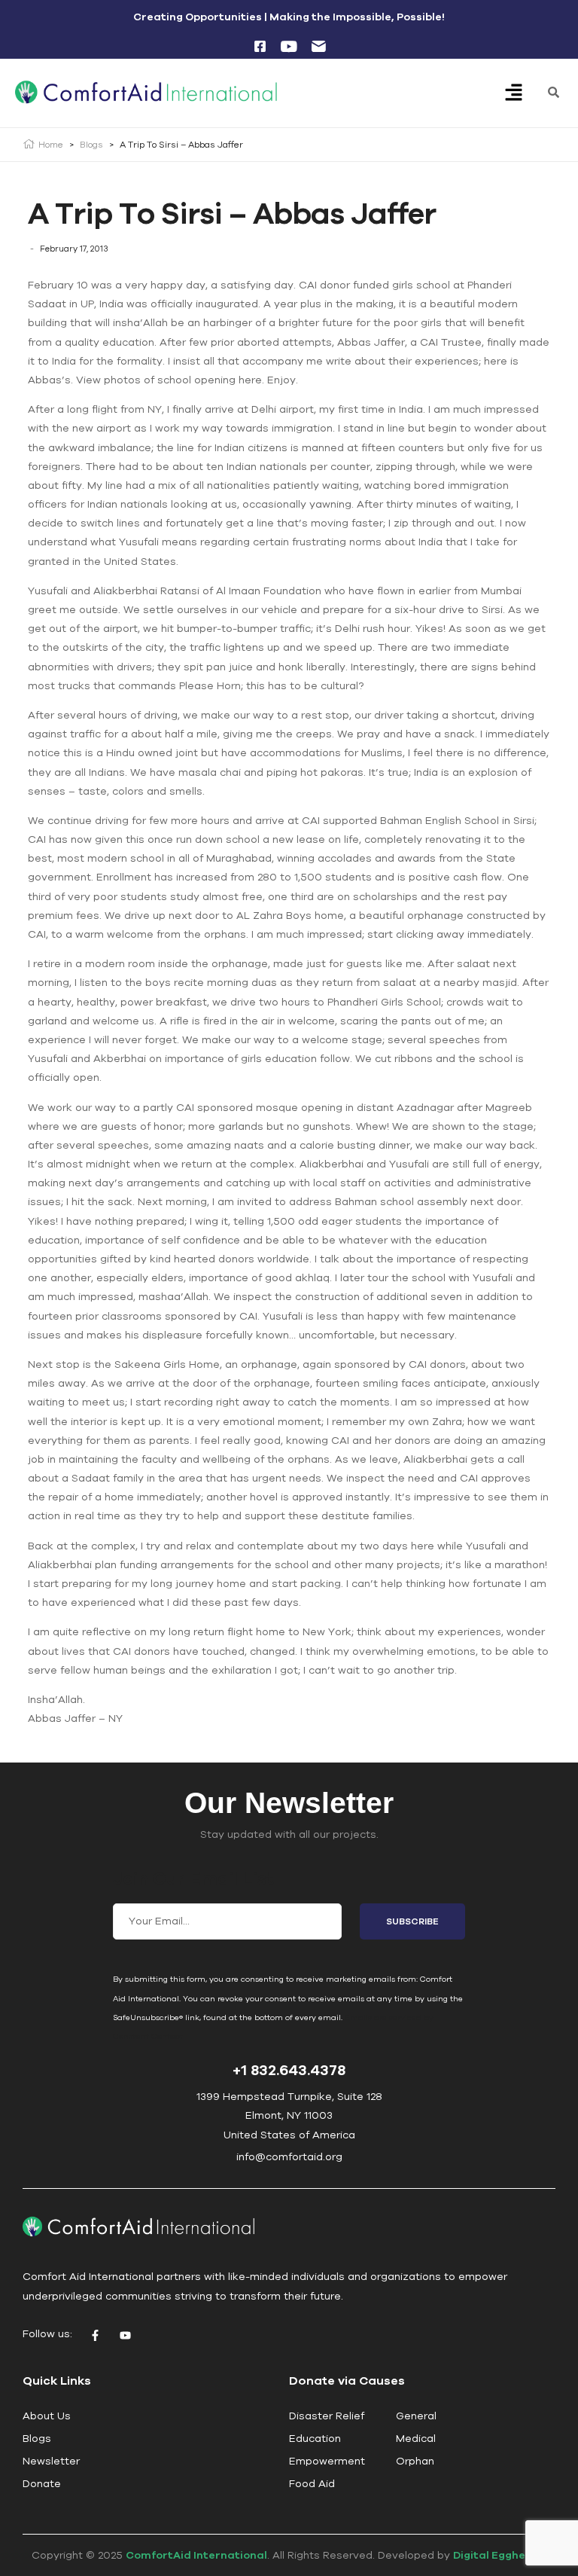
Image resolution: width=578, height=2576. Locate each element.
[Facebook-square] (260, 46)
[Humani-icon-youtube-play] (289, 46)
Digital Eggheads (500, 2555)
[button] (514, 94)
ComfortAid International (196, 2555)
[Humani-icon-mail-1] (318, 46)
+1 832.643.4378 (289, 2069)
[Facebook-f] (95, 2336)
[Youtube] (125, 2336)
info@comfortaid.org (289, 2156)
